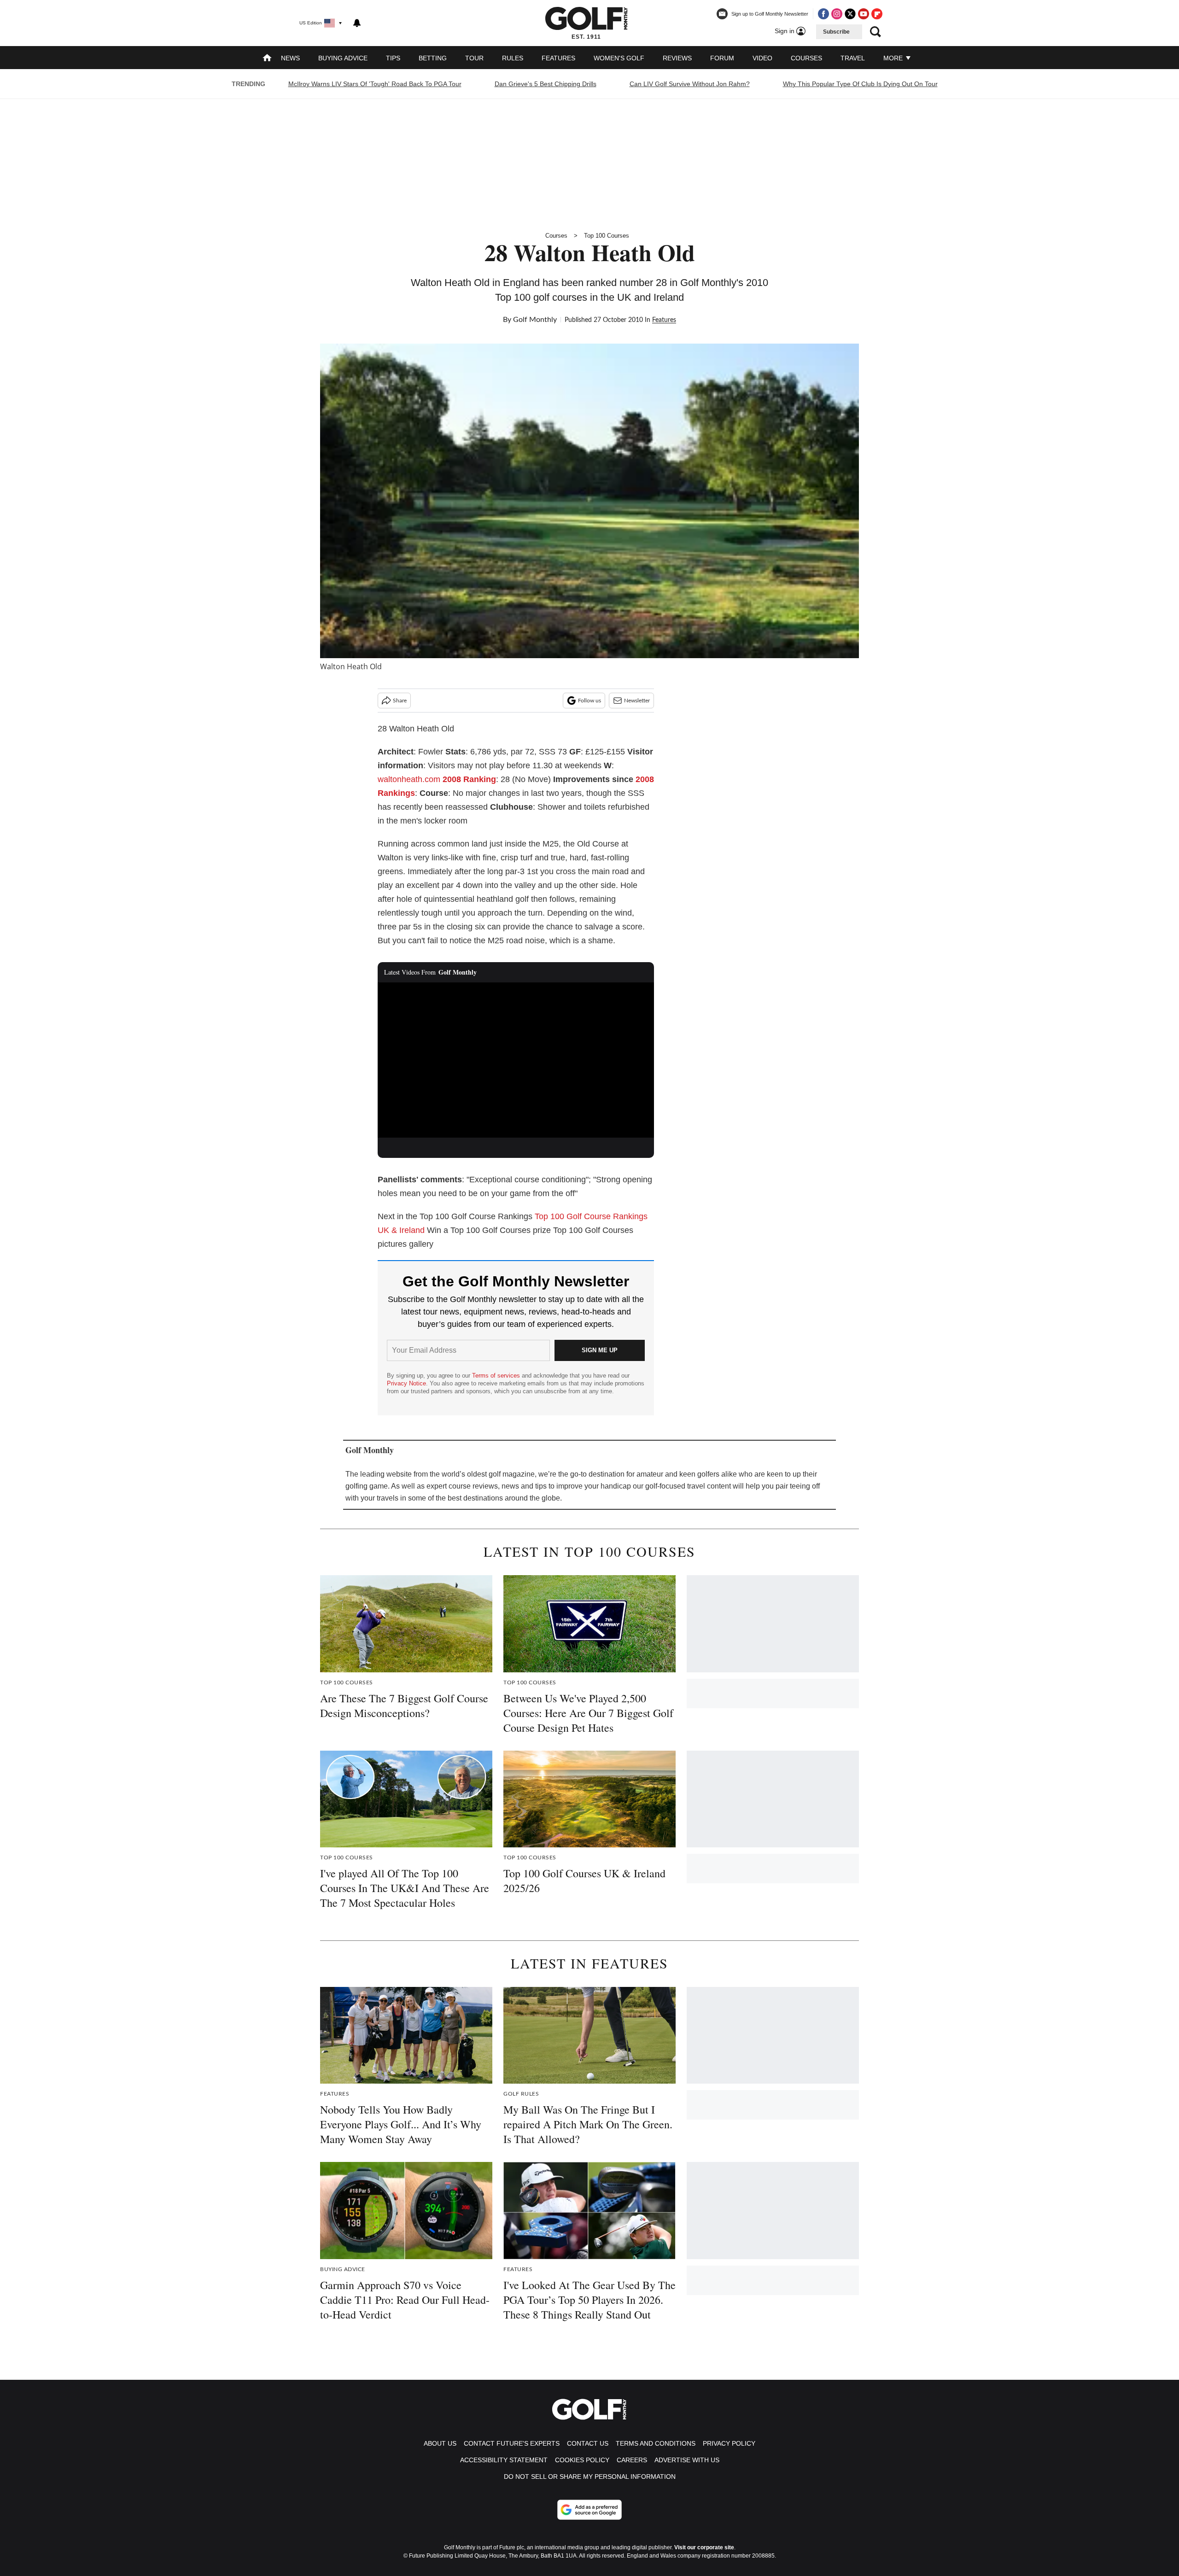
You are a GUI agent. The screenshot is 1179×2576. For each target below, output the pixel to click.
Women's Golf (619, 58)
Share (400, 701)
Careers (632, 2460)
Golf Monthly (535, 320)
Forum (722, 58)
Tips (393, 58)
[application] (516, 1060)
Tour (474, 58)
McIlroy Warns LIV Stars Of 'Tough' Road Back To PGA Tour (375, 84)
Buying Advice (343, 58)
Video (762, 58)
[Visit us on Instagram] (837, 14)
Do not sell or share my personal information (590, 2477)
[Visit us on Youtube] (864, 14)
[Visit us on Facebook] (823, 14)
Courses (806, 58)
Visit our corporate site (704, 2547)
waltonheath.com (409, 779)
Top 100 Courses (607, 236)
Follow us (589, 701)
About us (440, 2443)
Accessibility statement (504, 2460)
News (290, 58)
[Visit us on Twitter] (850, 14)
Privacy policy (729, 2443)
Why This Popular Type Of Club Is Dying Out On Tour (860, 84)
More (894, 58)
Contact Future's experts (512, 2443)
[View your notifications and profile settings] (357, 23)
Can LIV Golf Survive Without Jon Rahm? (690, 84)
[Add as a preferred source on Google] (589, 2510)
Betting (433, 58)
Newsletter (637, 701)
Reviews (677, 58)
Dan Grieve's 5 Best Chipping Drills (546, 84)
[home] (267, 59)
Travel (853, 58)
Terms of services (497, 1376)
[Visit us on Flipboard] (877, 14)
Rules (513, 58)
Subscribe (836, 32)
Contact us (588, 2443)
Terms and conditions (656, 2443)
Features (558, 58)
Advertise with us (687, 2460)
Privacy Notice (406, 1383)
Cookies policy (582, 2460)
